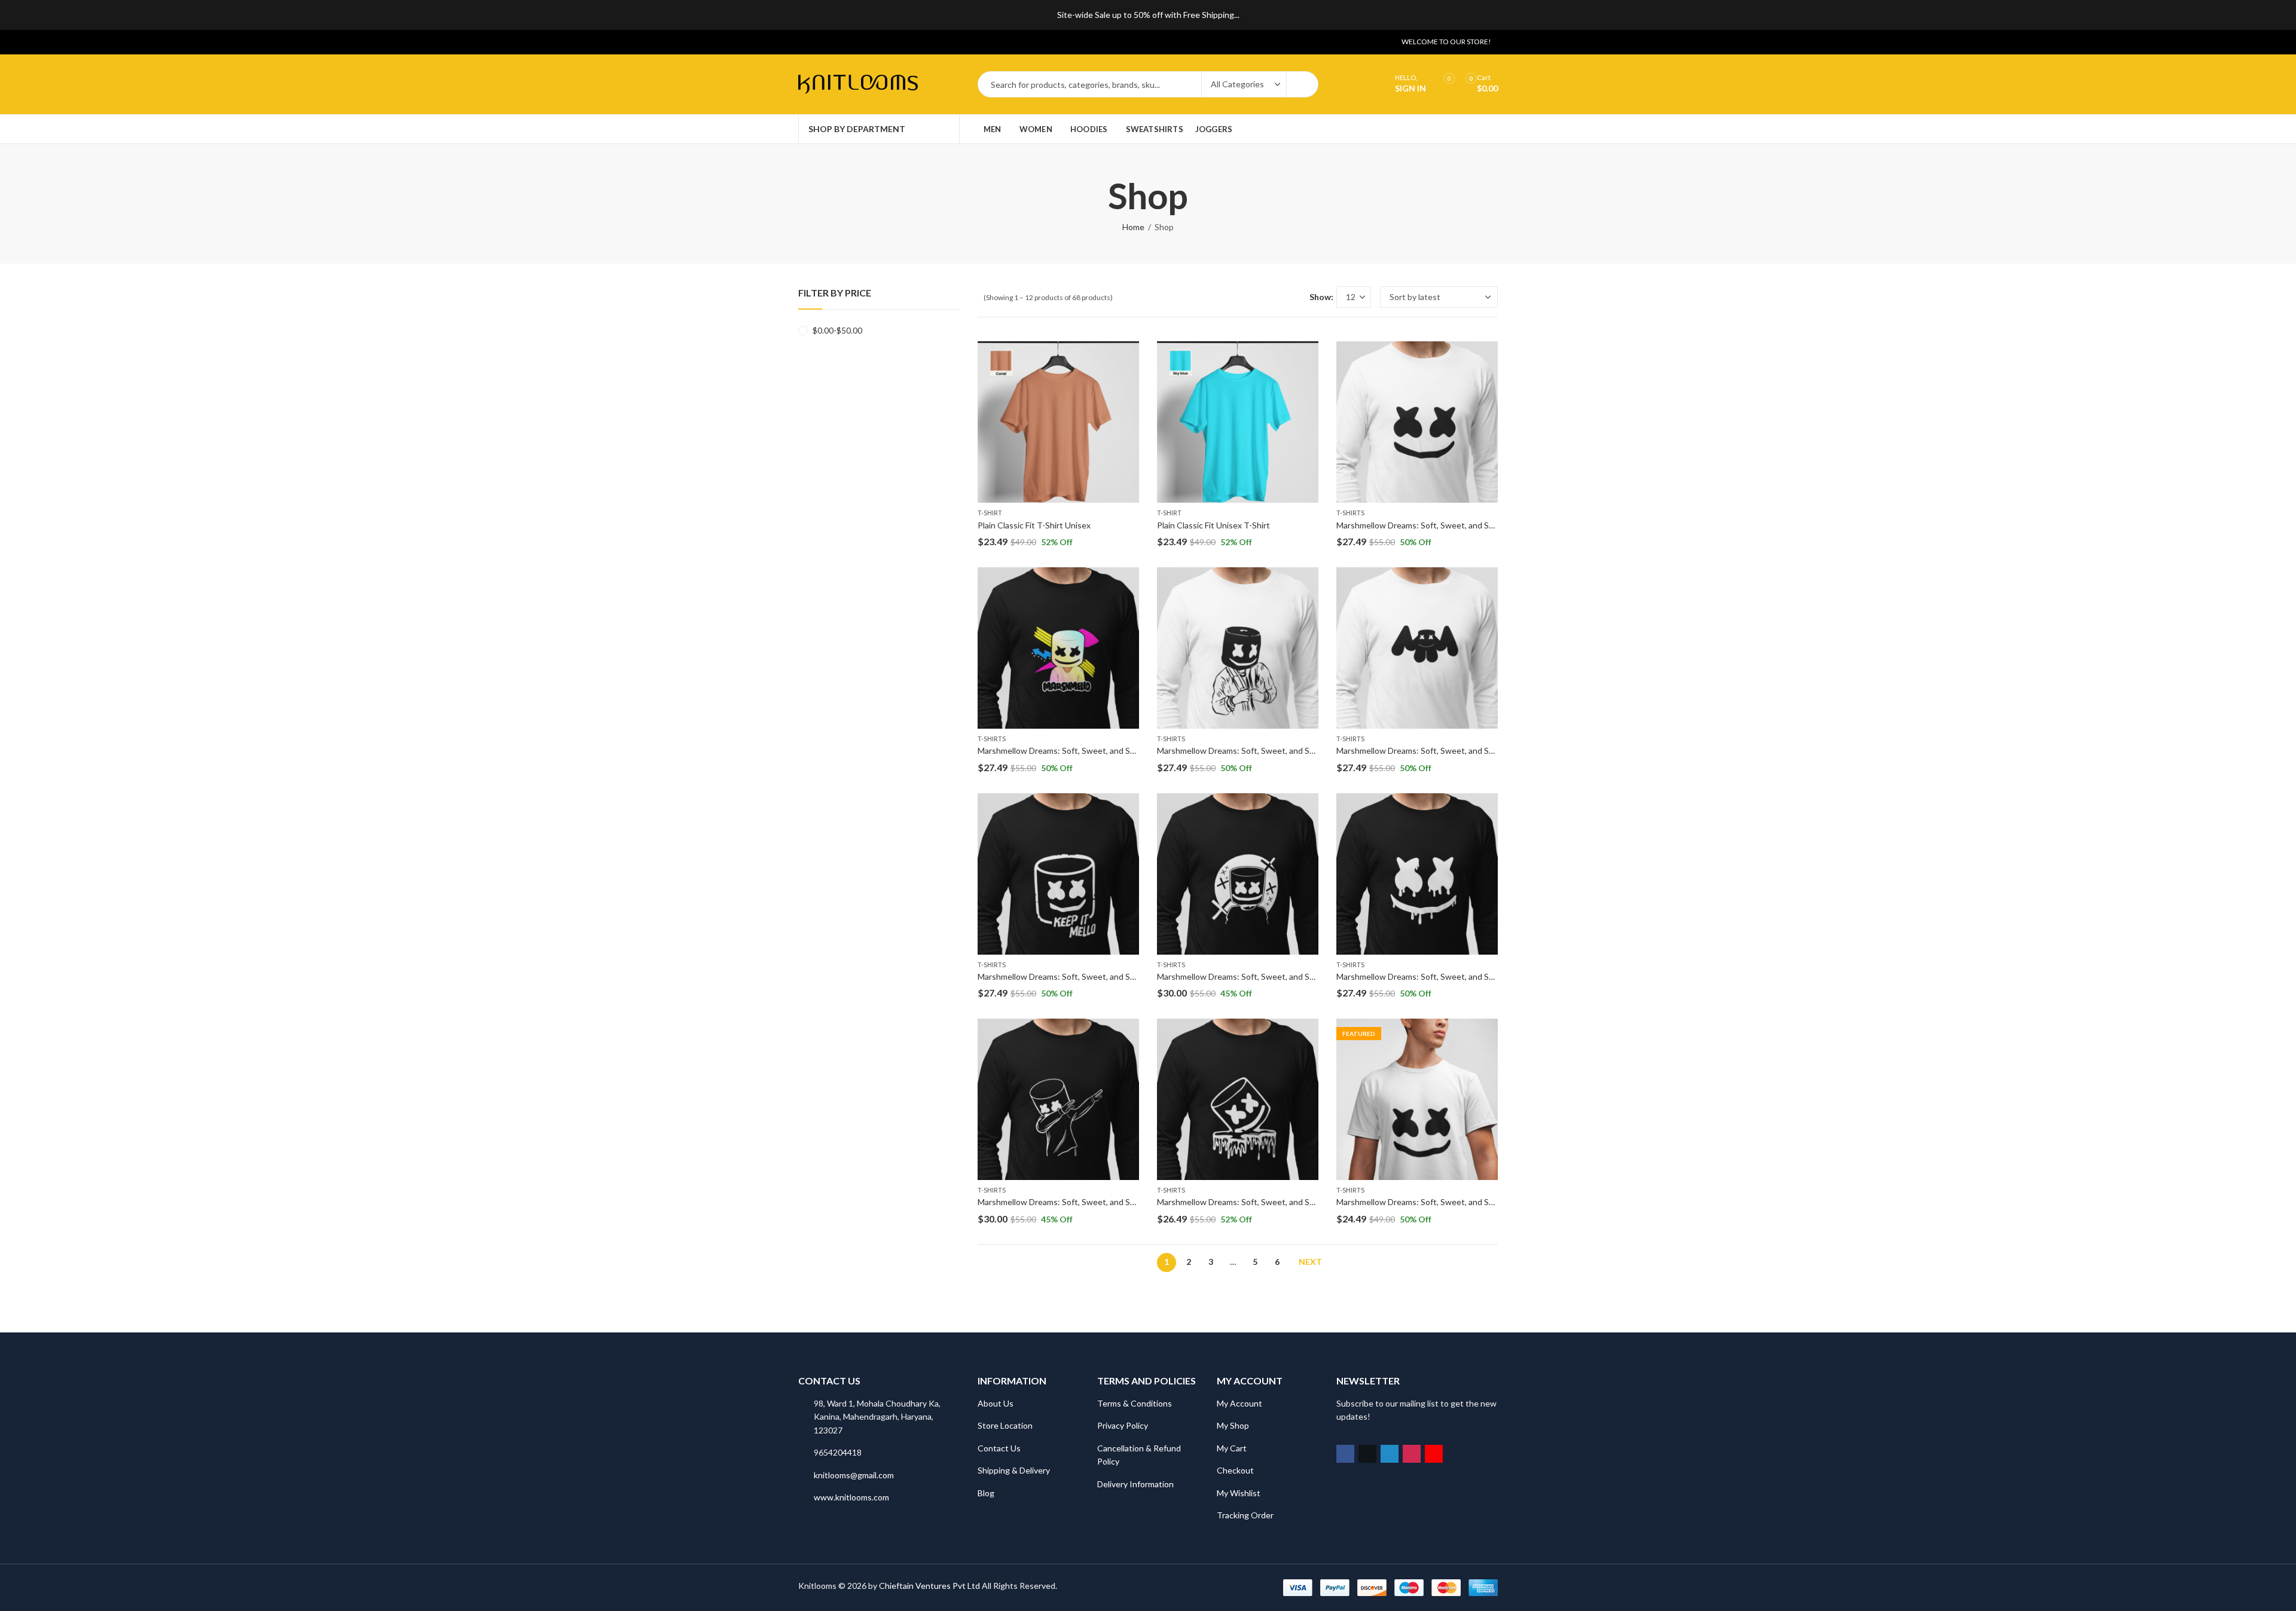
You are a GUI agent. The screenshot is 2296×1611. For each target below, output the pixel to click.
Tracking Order (1245, 1515)
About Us (996, 1403)
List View (1296, 297)
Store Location (1005, 1425)
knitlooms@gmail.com (854, 1475)
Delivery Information (1135, 1484)
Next (1310, 1262)
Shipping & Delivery (1014, 1470)
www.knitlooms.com (851, 1497)
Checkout (1235, 1470)
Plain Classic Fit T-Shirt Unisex (1034, 525)
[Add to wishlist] (1129, 352)
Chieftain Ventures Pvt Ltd (929, 1586)
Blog (986, 1493)
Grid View (1278, 297)
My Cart (1232, 1448)
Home (1133, 227)
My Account (1239, 1403)
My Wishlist (1239, 1493)
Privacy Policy (1123, 1425)
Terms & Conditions (1135, 1403)
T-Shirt (990, 513)
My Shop (1233, 1425)
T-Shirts (1350, 513)
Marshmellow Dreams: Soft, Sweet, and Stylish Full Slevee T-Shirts (1460, 525)
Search (1302, 84)
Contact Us (999, 1448)
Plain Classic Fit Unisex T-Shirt (1213, 525)
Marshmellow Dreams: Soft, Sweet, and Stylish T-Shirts (1439, 1202)
